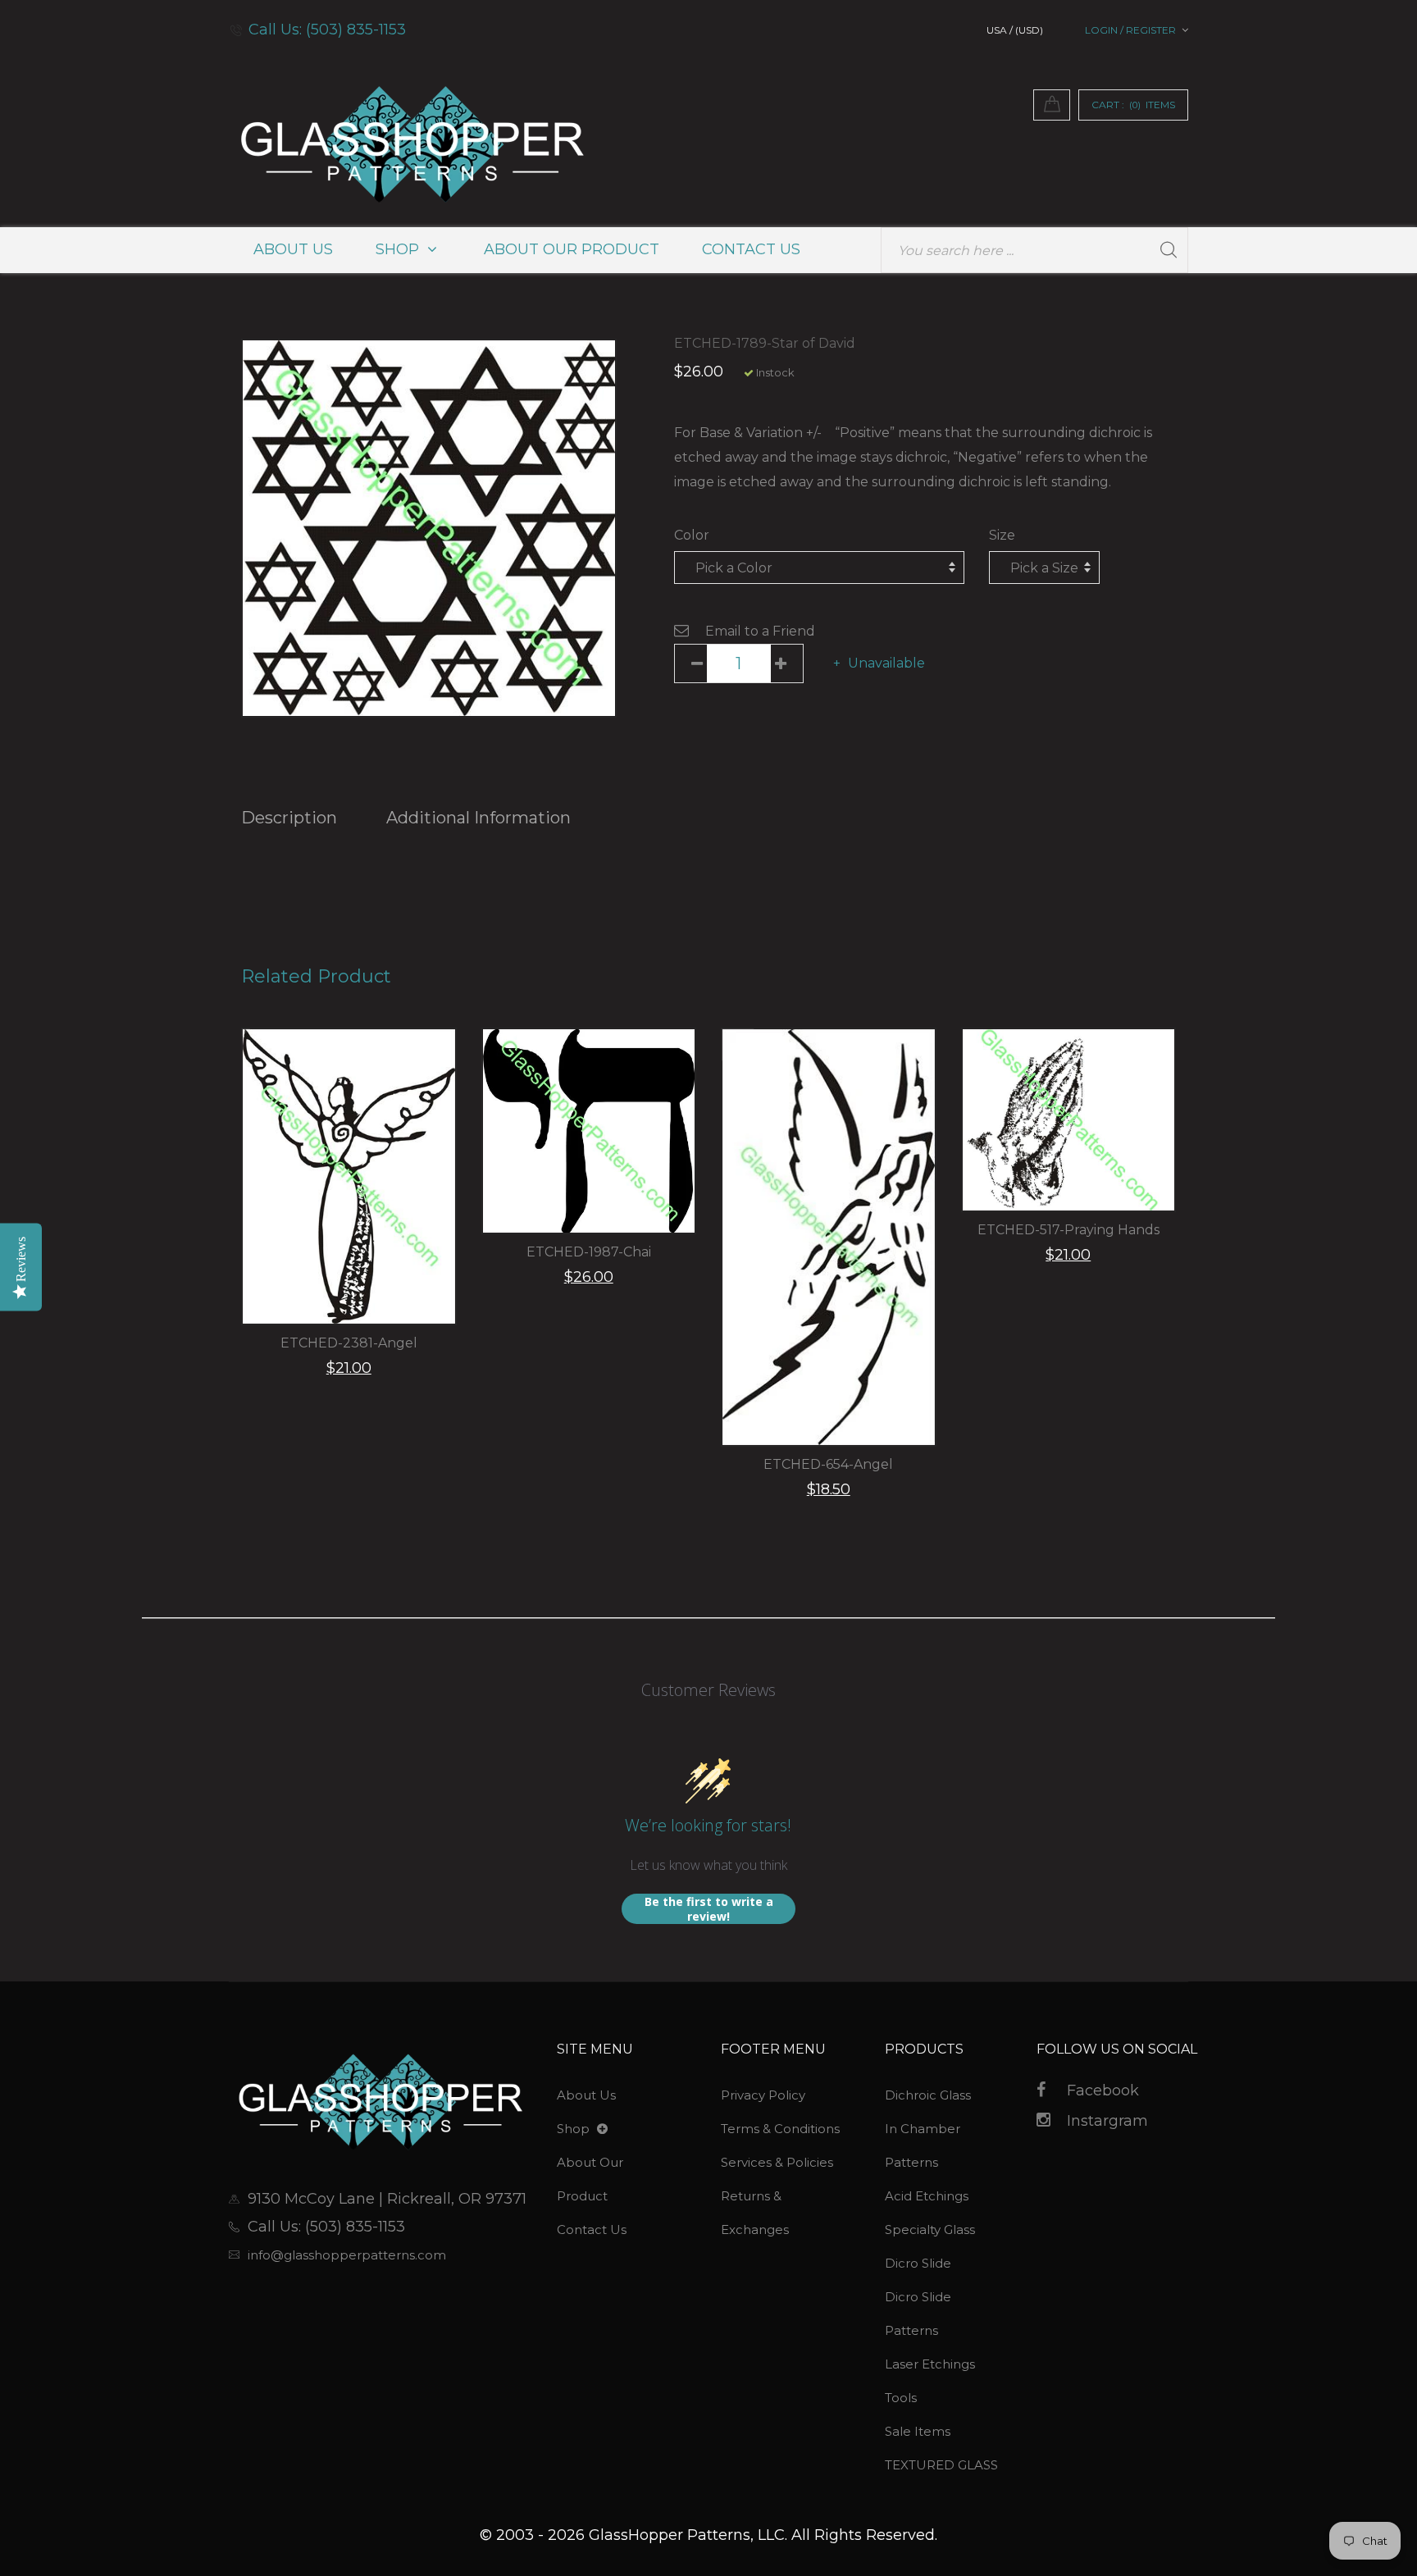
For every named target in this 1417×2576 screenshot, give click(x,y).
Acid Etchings (927, 2196)
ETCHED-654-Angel (828, 1464)
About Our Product (572, 249)
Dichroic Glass (928, 2095)
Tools (901, 2398)
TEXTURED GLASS (941, 2465)
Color (692, 535)
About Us (293, 249)
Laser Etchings (930, 2364)
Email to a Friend (760, 631)
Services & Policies (777, 2162)
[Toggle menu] (602, 2129)
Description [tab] (289, 818)
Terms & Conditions (780, 2129)
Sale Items (918, 2431)
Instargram (1107, 2121)
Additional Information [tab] (478, 818)
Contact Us (751, 249)
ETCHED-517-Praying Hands (1068, 1230)
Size (1002, 535)
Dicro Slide (918, 2263)
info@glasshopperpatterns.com (347, 2255)
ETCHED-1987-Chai (589, 1252)
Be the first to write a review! (709, 1909)
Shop (399, 249)
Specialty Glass (930, 2229)
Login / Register (1130, 30)
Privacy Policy (763, 2095)
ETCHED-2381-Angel (349, 1343)
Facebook (1103, 2090)
